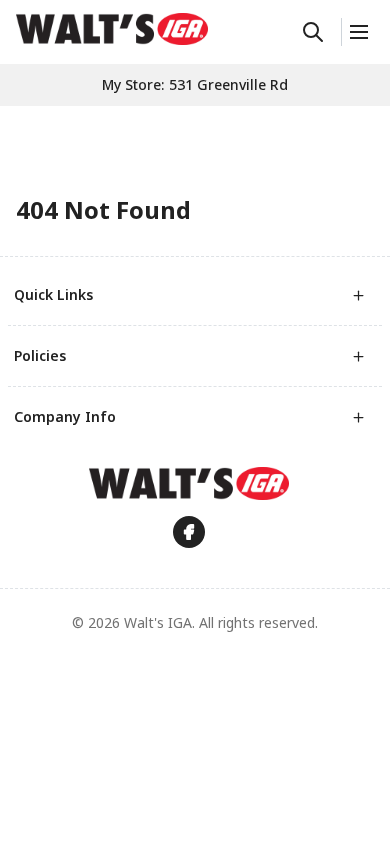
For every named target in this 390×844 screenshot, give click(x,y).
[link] (112, 29)
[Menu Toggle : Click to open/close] (357, 32)
